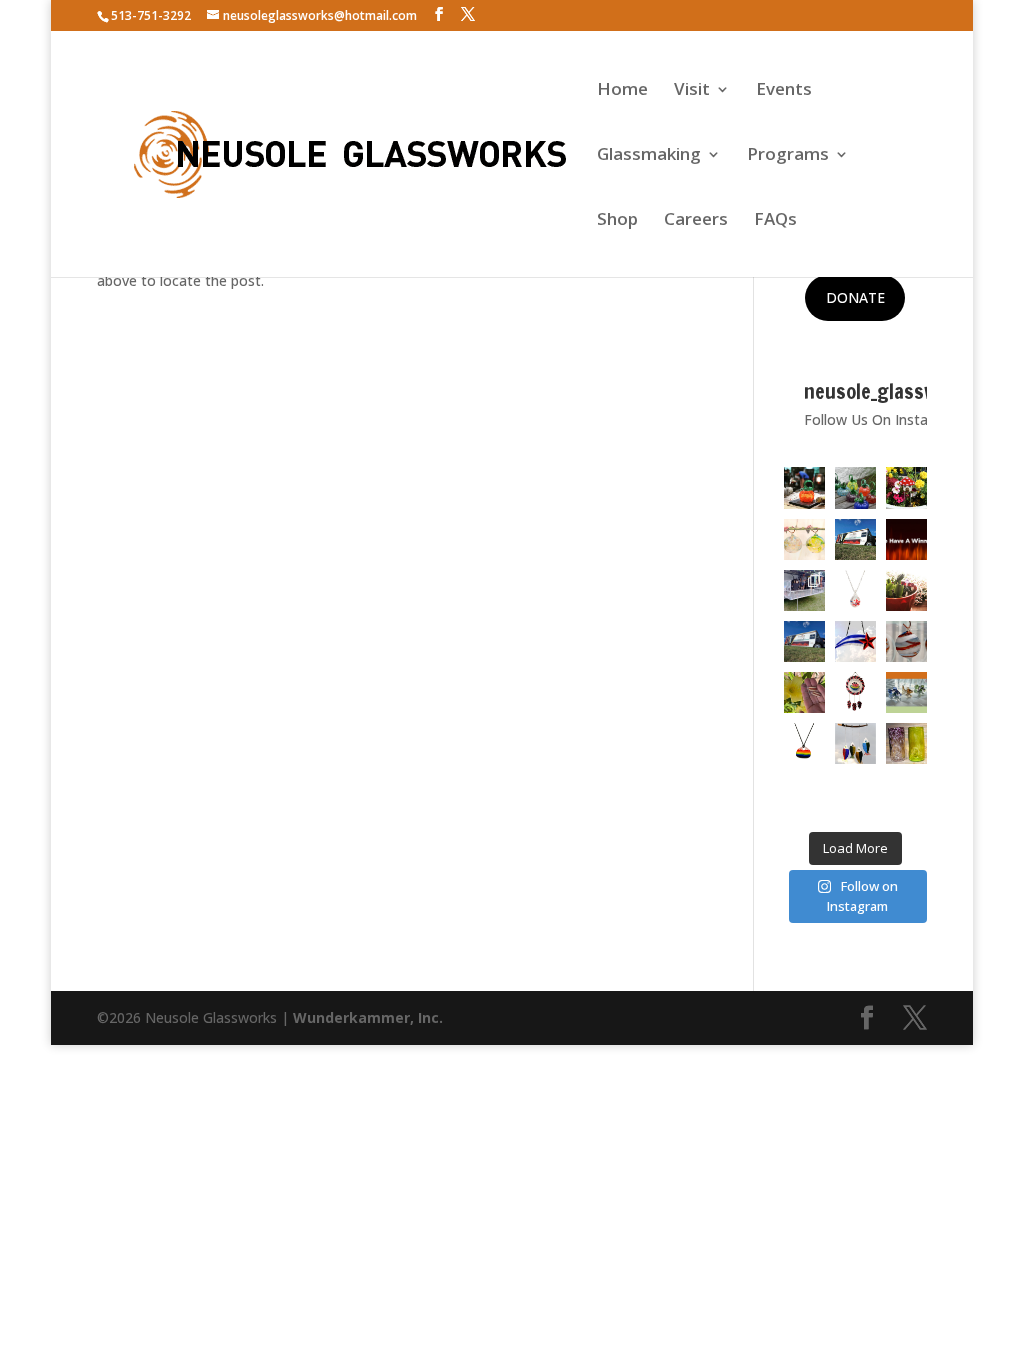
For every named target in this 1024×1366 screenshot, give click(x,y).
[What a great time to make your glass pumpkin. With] (804, 487)
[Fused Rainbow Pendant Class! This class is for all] (804, 743)
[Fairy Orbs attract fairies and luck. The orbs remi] (804, 539)
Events (784, 91)
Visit (692, 91)
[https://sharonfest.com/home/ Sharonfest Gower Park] (804, 641)
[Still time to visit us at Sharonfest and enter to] (804, 590)
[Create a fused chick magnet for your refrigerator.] (804, 794)
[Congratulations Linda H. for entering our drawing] (906, 539)
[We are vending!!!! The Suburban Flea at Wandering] (855, 539)
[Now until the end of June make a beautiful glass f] (906, 692)
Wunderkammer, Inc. (368, 1017)
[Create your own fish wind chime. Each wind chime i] (855, 743)
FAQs (775, 221)
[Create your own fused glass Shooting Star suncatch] (855, 641)
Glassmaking (649, 156)
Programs (788, 156)
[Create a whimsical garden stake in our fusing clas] (906, 487)
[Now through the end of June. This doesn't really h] (906, 743)
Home (622, 91)
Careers (696, 221)
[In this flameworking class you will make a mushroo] (906, 590)
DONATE (855, 297)
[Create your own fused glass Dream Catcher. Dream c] (855, 692)
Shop (617, 221)
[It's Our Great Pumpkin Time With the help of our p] (855, 487)
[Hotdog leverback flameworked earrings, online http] (804, 692)
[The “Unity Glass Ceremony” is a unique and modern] (855, 794)
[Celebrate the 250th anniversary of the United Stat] (906, 641)
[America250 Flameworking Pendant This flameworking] (855, 590)
